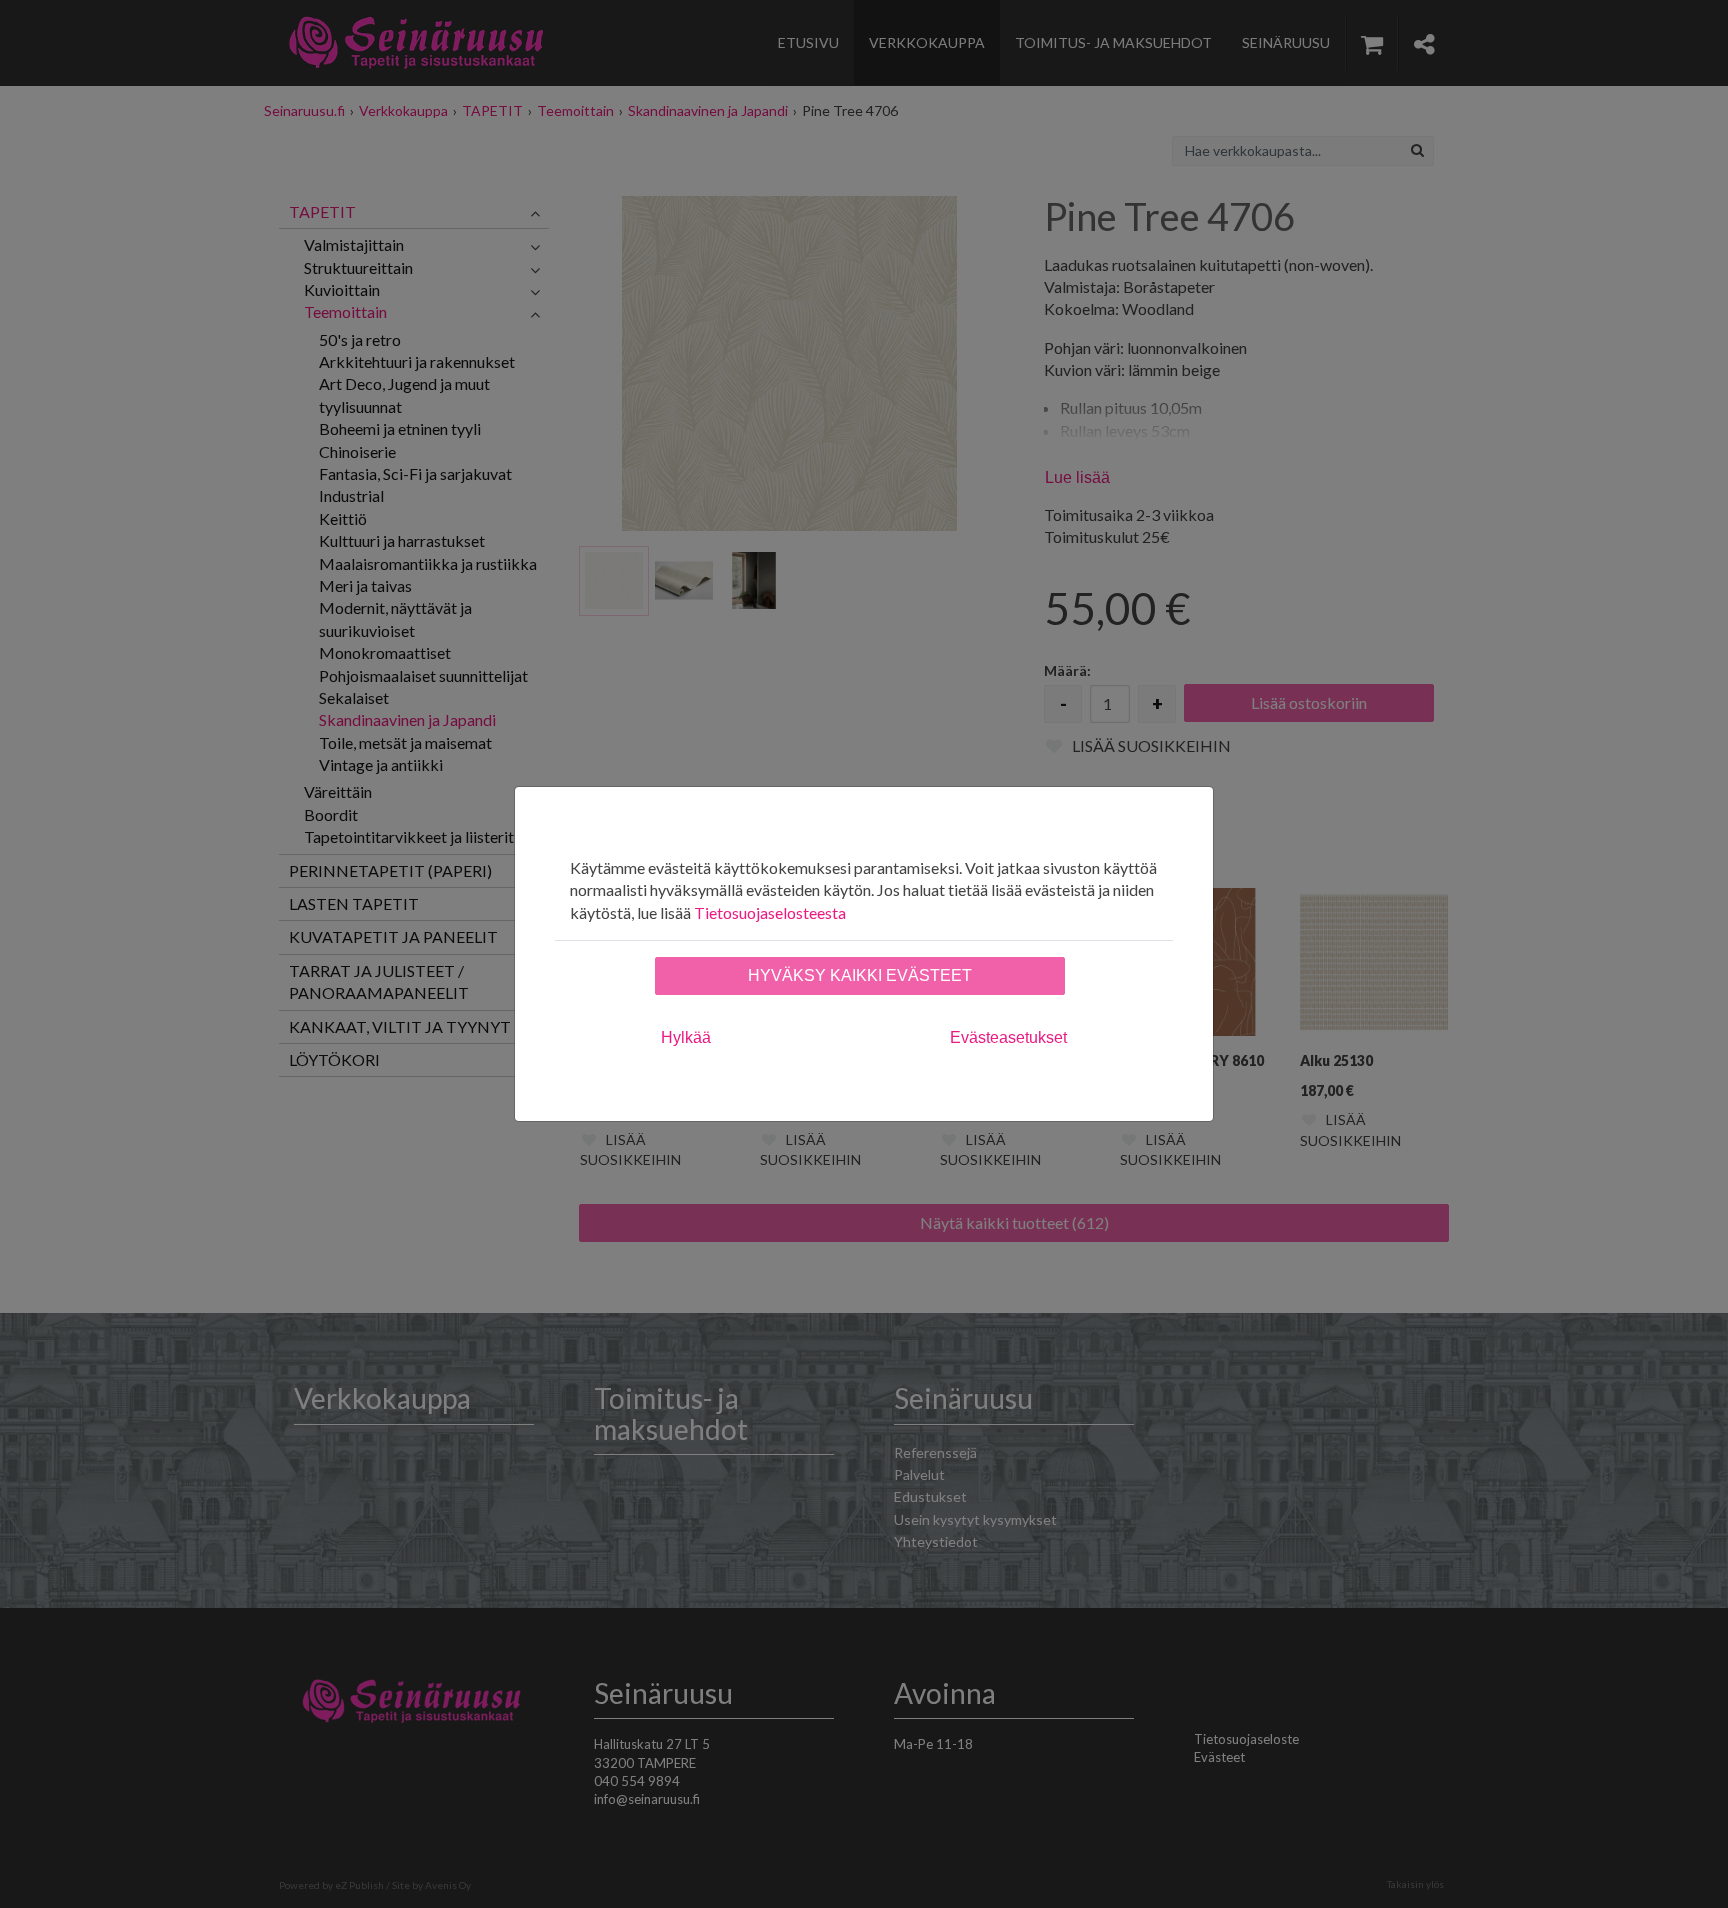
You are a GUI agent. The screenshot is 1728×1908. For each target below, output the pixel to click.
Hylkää (686, 1037)
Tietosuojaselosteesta (770, 912)
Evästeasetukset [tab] (1008, 1037)
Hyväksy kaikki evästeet (860, 975)
